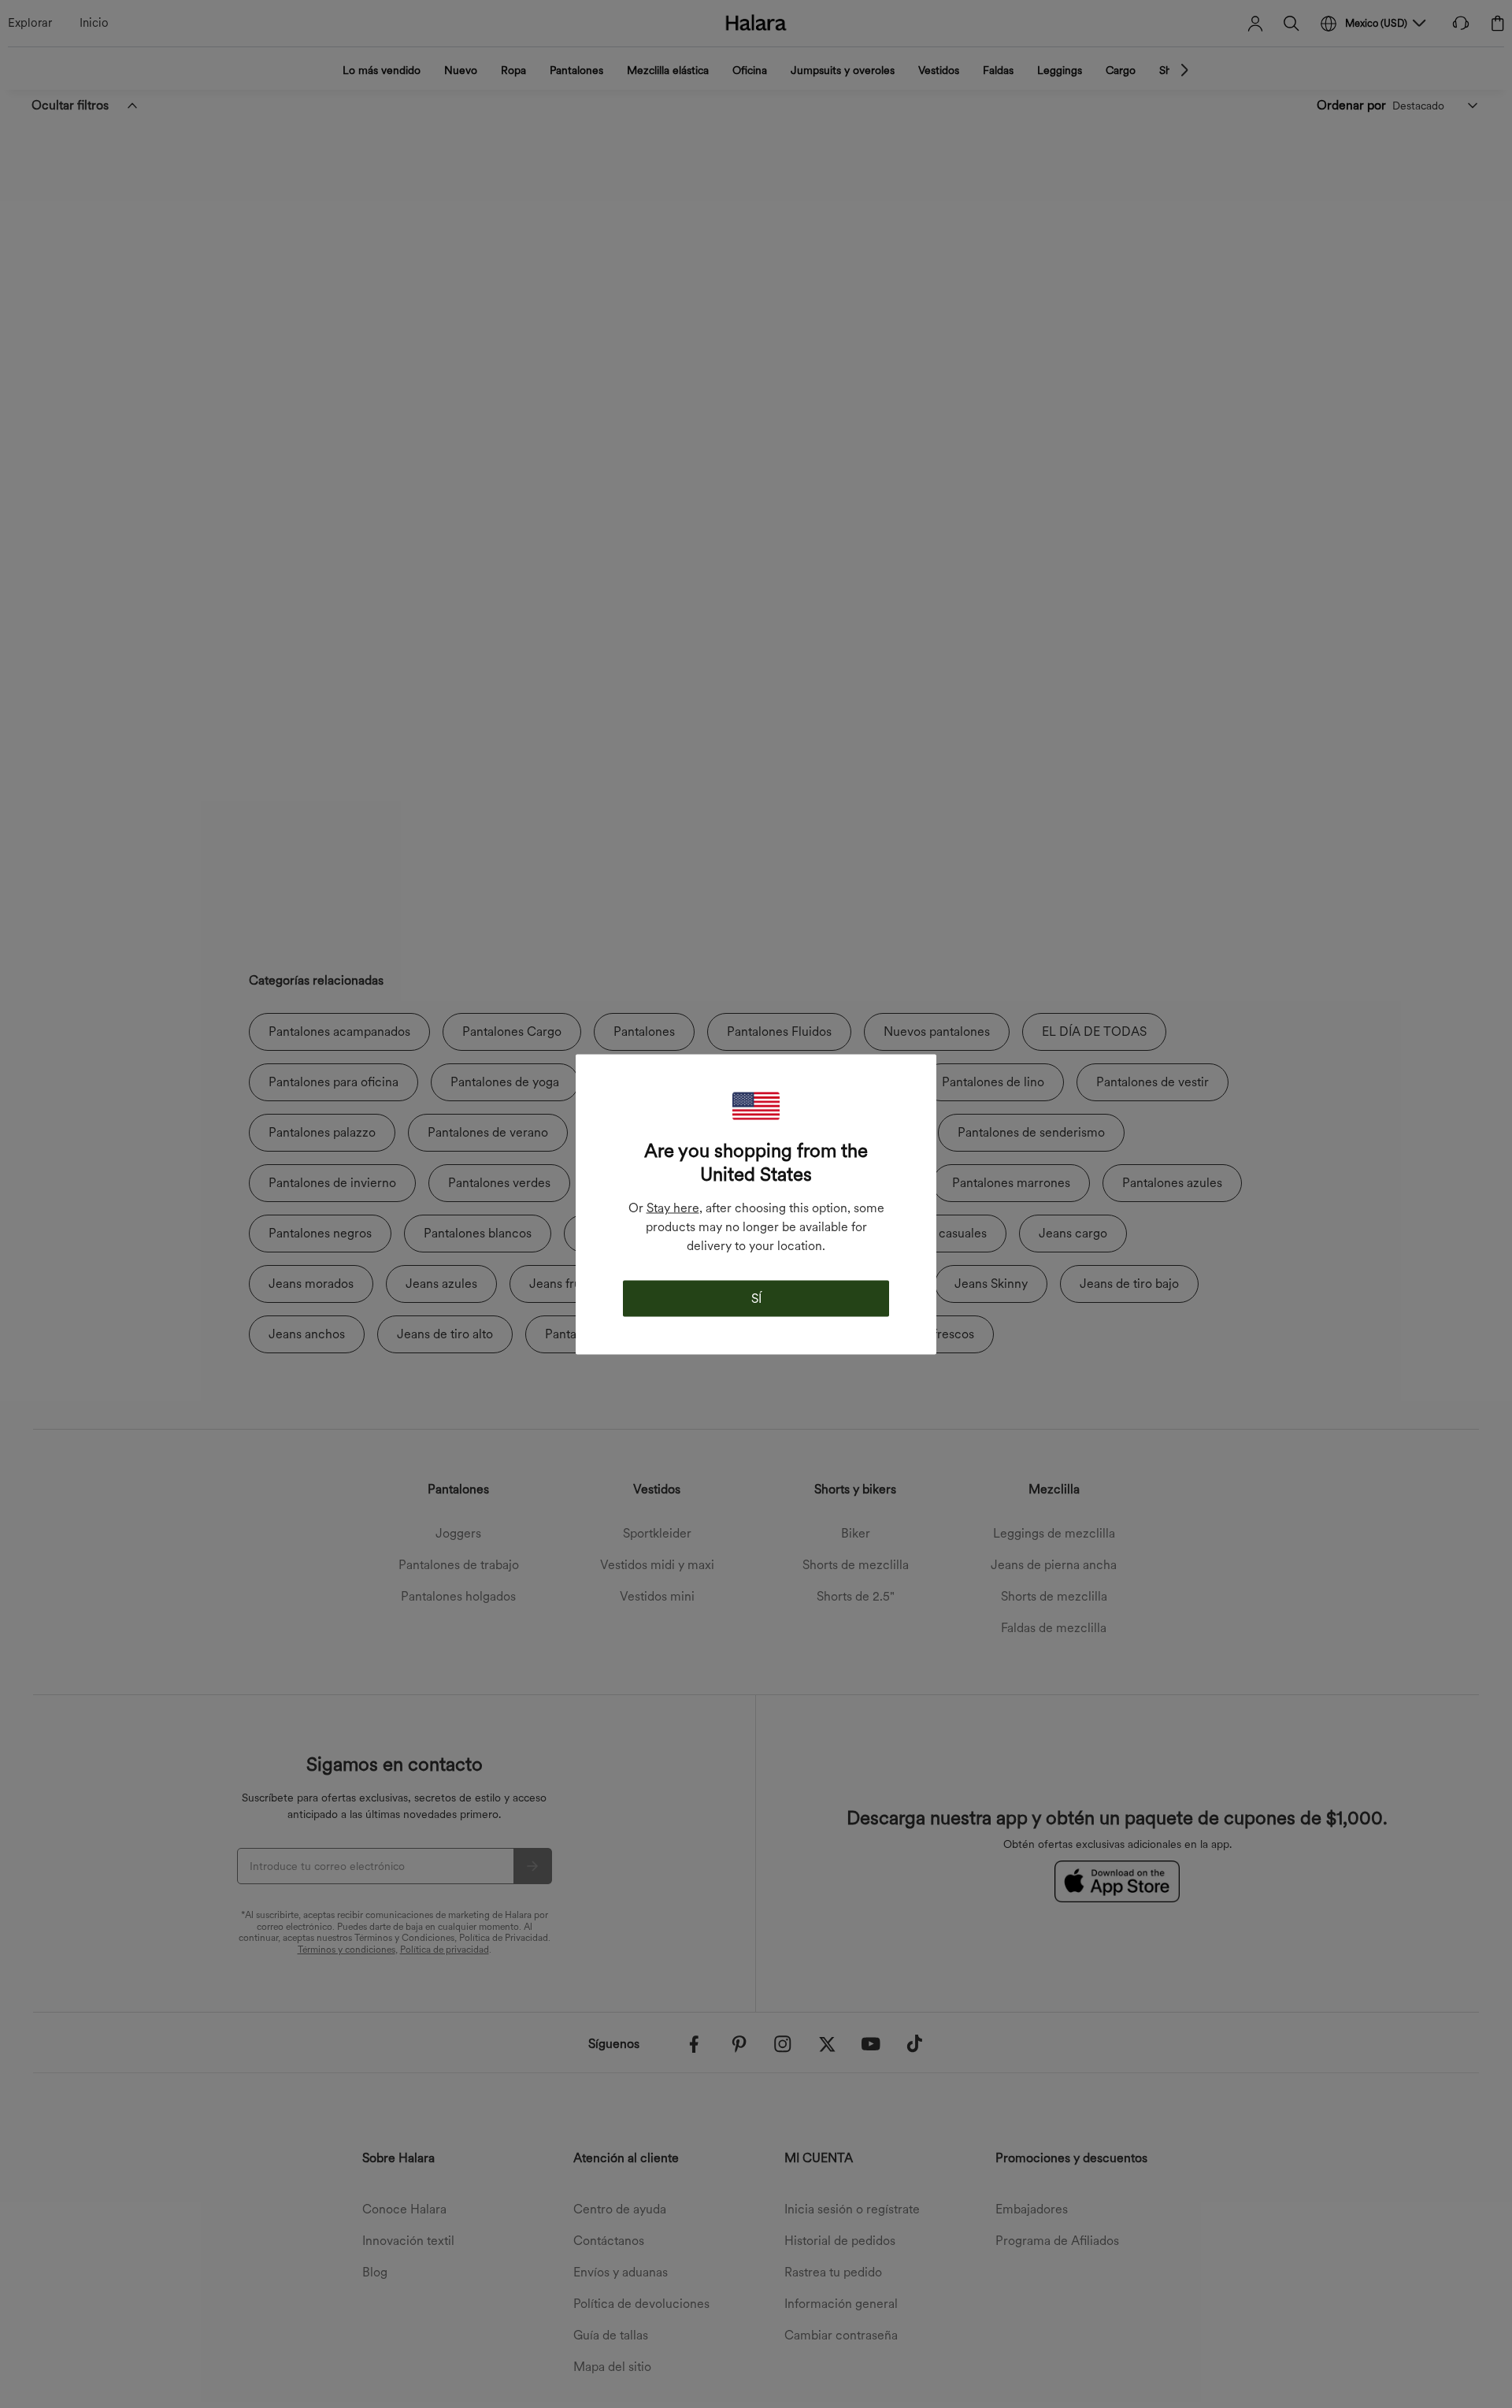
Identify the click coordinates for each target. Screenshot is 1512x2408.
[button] (756, 1106)
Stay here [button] (673, 1207)
